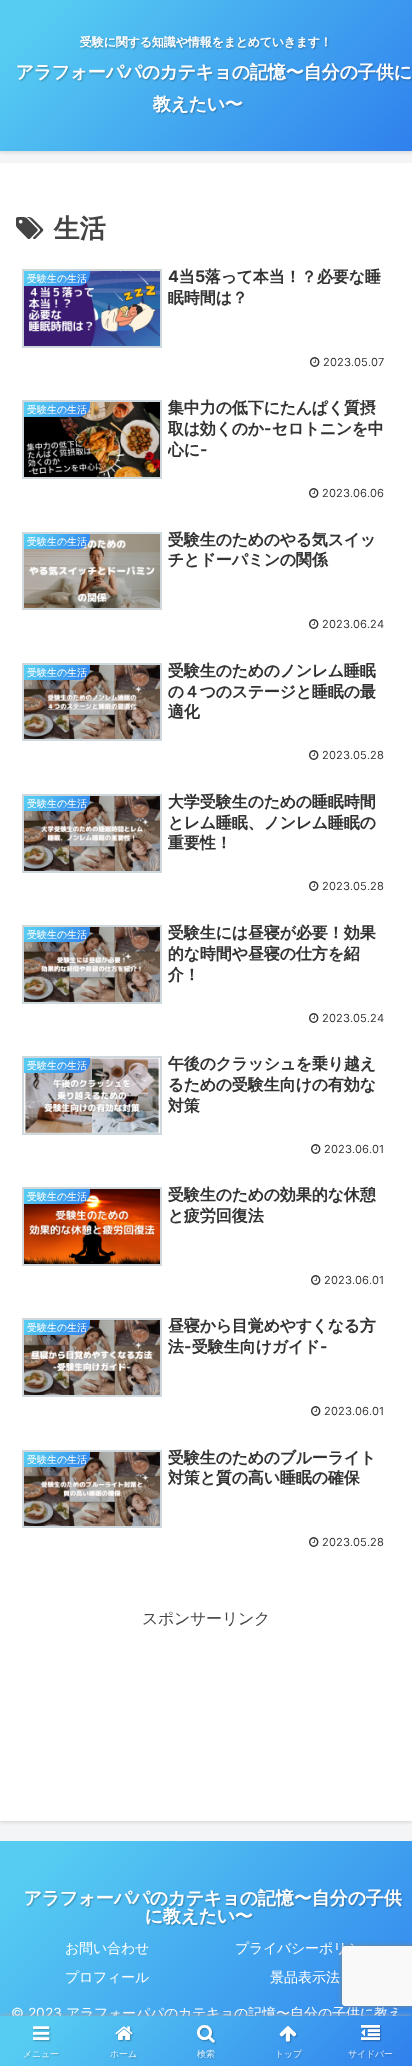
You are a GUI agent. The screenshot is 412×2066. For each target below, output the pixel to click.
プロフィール (107, 1976)
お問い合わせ (107, 1947)
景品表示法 (305, 1976)
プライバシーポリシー (305, 1947)
